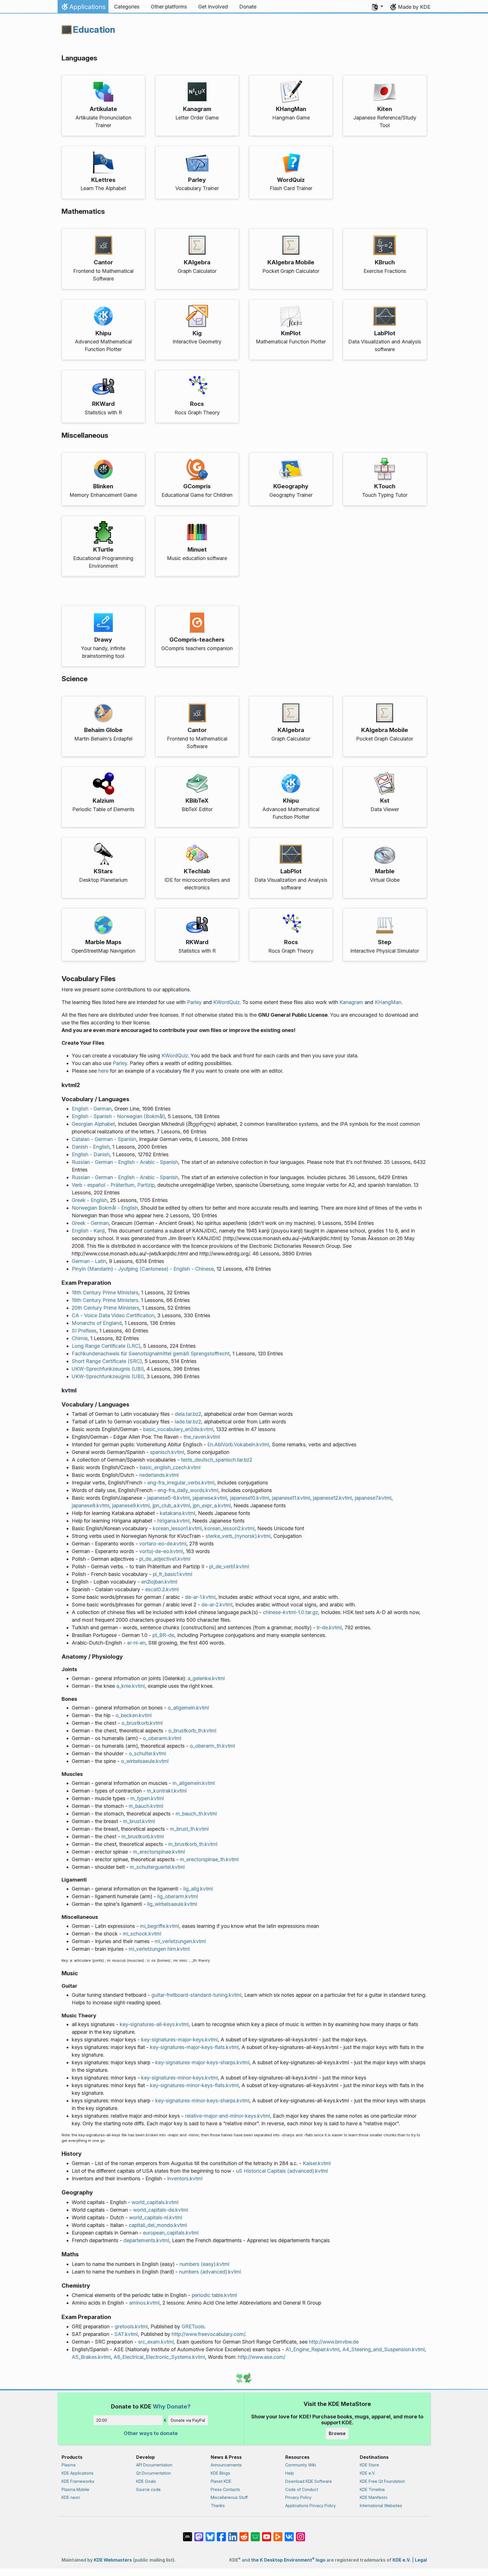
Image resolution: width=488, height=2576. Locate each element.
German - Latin (89, 1261)
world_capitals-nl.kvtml (156, 2217)
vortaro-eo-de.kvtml (163, 1544)
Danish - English (91, 1147)
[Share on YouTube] (267, 2534)
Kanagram (351, 1002)
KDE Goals (146, 2481)
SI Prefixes (84, 1331)
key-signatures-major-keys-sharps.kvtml (202, 2062)
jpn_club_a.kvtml (171, 1505)
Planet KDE (221, 2481)
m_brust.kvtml (139, 1821)
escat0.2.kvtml (162, 1589)
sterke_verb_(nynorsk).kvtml (238, 1536)
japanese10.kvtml (250, 1498)
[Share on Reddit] (244, 2534)
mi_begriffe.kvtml (160, 1926)
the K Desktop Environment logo (288, 2560)
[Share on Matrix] (188, 2534)
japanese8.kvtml (91, 1505)
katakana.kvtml (177, 1513)
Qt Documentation (153, 2473)
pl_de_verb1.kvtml (229, 1566)
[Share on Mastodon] (199, 2534)
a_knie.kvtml (131, 1686)
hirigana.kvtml (173, 1521)
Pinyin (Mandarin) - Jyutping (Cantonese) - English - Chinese (143, 1269)
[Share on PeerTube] (278, 2534)
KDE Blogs (220, 2473)
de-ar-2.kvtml (217, 1605)
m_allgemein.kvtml (194, 1783)
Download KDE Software (309, 2481)
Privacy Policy (298, 2497)
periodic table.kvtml (214, 2295)
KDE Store (369, 2465)
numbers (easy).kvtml (204, 2264)
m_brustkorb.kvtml (143, 1836)
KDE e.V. (368, 2473)
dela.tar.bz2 (188, 1414)
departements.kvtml (146, 2240)
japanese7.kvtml (373, 1498)
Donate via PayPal (188, 2420)
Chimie (80, 1338)
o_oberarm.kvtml (162, 1738)
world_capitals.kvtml (155, 2202)
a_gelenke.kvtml (206, 1678)
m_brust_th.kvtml (189, 1829)
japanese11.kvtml (291, 1498)
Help (290, 2473)
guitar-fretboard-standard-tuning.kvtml (196, 1995)
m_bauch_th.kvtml (196, 1814)
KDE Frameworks (78, 2481)
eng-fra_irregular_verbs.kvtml (181, 1483)
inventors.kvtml (185, 2178)
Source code (148, 2489)
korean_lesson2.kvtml (229, 1528)
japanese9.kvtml (131, 1505)
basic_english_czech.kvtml (170, 1467)
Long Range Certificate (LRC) (106, 1346)
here (103, 1071)
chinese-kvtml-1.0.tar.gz (290, 1612)
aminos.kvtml (144, 2303)
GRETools (193, 2326)
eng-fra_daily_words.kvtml (188, 1490)
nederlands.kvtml (159, 1475)
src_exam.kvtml (156, 2342)
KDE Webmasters (113, 2560)
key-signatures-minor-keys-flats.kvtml (194, 2085)
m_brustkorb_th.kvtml (193, 1844)
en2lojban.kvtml (159, 1582)
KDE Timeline (372, 2489)
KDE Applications (78, 2473)
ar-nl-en (136, 1643)
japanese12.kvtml (332, 1498)
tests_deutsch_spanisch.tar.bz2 (217, 1460)
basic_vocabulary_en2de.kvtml (178, 1429)
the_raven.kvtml (202, 1437)
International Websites (381, 2506)
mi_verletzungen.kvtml (180, 1941)
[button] (378, 7)
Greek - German (90, 1223)
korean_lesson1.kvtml (177, 1528)
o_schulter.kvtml (147, 1753)
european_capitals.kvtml (171, 2233)
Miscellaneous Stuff (229, 2497)
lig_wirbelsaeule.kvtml (172, 1904)
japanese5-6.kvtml (168, 1498)
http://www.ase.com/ (262, 2357)
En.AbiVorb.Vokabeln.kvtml (238, 1444)
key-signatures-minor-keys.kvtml (179, 2078)
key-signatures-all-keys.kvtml (154, 2024)
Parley (194, 1002)
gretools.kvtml (131, 2326)
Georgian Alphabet (93, 1124)
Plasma (68, 2465)
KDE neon (71, 2497)
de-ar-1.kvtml (200, 1597)
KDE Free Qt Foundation (382, 2481)
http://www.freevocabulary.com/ (208, 2334)
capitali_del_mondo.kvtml (158, 2225)
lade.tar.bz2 (188, 1422)
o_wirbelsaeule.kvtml (145, 1761)
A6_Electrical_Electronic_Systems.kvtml (159, 2357)
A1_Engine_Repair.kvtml (312, 2349)
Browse (337, 2433)
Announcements (226, 2465)
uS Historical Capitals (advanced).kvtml (282, 2171)
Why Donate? (172, 2406)
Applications (83, 8)
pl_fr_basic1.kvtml (173, 1574)
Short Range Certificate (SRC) (107, 1361)
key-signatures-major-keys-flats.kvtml (194, 2047)
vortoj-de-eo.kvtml (161, 1551)
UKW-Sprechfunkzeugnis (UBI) (108, 1369)
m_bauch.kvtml (146, 1806)
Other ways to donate (151, 2433)
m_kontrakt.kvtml (167, 1791)
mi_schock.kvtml (142, 1934)
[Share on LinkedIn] (233, 2534)
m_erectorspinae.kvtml (159, 1852)
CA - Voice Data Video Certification (113, 1315)
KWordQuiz (226, 1002)
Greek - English (90, 1200)
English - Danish (91, 1154)
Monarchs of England (97, 1323)
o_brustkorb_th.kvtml (192, 1731)
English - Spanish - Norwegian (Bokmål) (118, 1116)
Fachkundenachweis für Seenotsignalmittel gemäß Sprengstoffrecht (151, 1354)
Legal (421, 2560)
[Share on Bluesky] (210, 2534)
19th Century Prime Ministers (105, 1300)
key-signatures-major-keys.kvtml (179, 2040)
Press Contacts (225, 2489)
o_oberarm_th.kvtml (212, 1746)
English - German (92, 1109)
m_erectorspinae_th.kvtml (209, 1859)
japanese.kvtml (210, 1498)
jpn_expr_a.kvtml (212, 1505)
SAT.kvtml (126, 2334)
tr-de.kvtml (329, 1627)
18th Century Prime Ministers (105, 1293)
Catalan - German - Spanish (104, 1139)
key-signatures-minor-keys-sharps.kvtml (202, 2101)
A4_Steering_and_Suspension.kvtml (384, 2349)
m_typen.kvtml (147, 1798)
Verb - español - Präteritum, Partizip (113, 1185)
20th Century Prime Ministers (105, 1308)
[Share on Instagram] (300, 2534)
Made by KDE (414, 7)
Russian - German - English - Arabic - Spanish (125, 1162)
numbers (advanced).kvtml (210, 2272)
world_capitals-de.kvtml (161, 2210)
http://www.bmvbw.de (334, 2342)
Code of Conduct (302, 2489)
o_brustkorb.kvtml (142, 1723)
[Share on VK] (289, 2534)
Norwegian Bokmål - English (105, 1208)
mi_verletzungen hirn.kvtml (159, 1949)
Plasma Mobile (75, 2489)
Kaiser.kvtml (317, 2163)
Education (94, 30)
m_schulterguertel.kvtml (157, 1867)
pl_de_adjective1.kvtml (165, 1559)
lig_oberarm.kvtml (178, 1896)
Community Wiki (301, 2465)
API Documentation (154, 2465)
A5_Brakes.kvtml (91, 2357)
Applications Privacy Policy (311, 2506)
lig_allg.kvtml (198, 1889)
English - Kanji (88, 1231)
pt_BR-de (163, 1635)
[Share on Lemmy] (255, 2534)
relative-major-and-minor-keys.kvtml (227, 2116)
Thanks (218, 2506)
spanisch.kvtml (167, 1452)
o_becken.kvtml (134, 1715)
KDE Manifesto (374, 2497)
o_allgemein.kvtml (188, 1708)
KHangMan (388, 1002)
